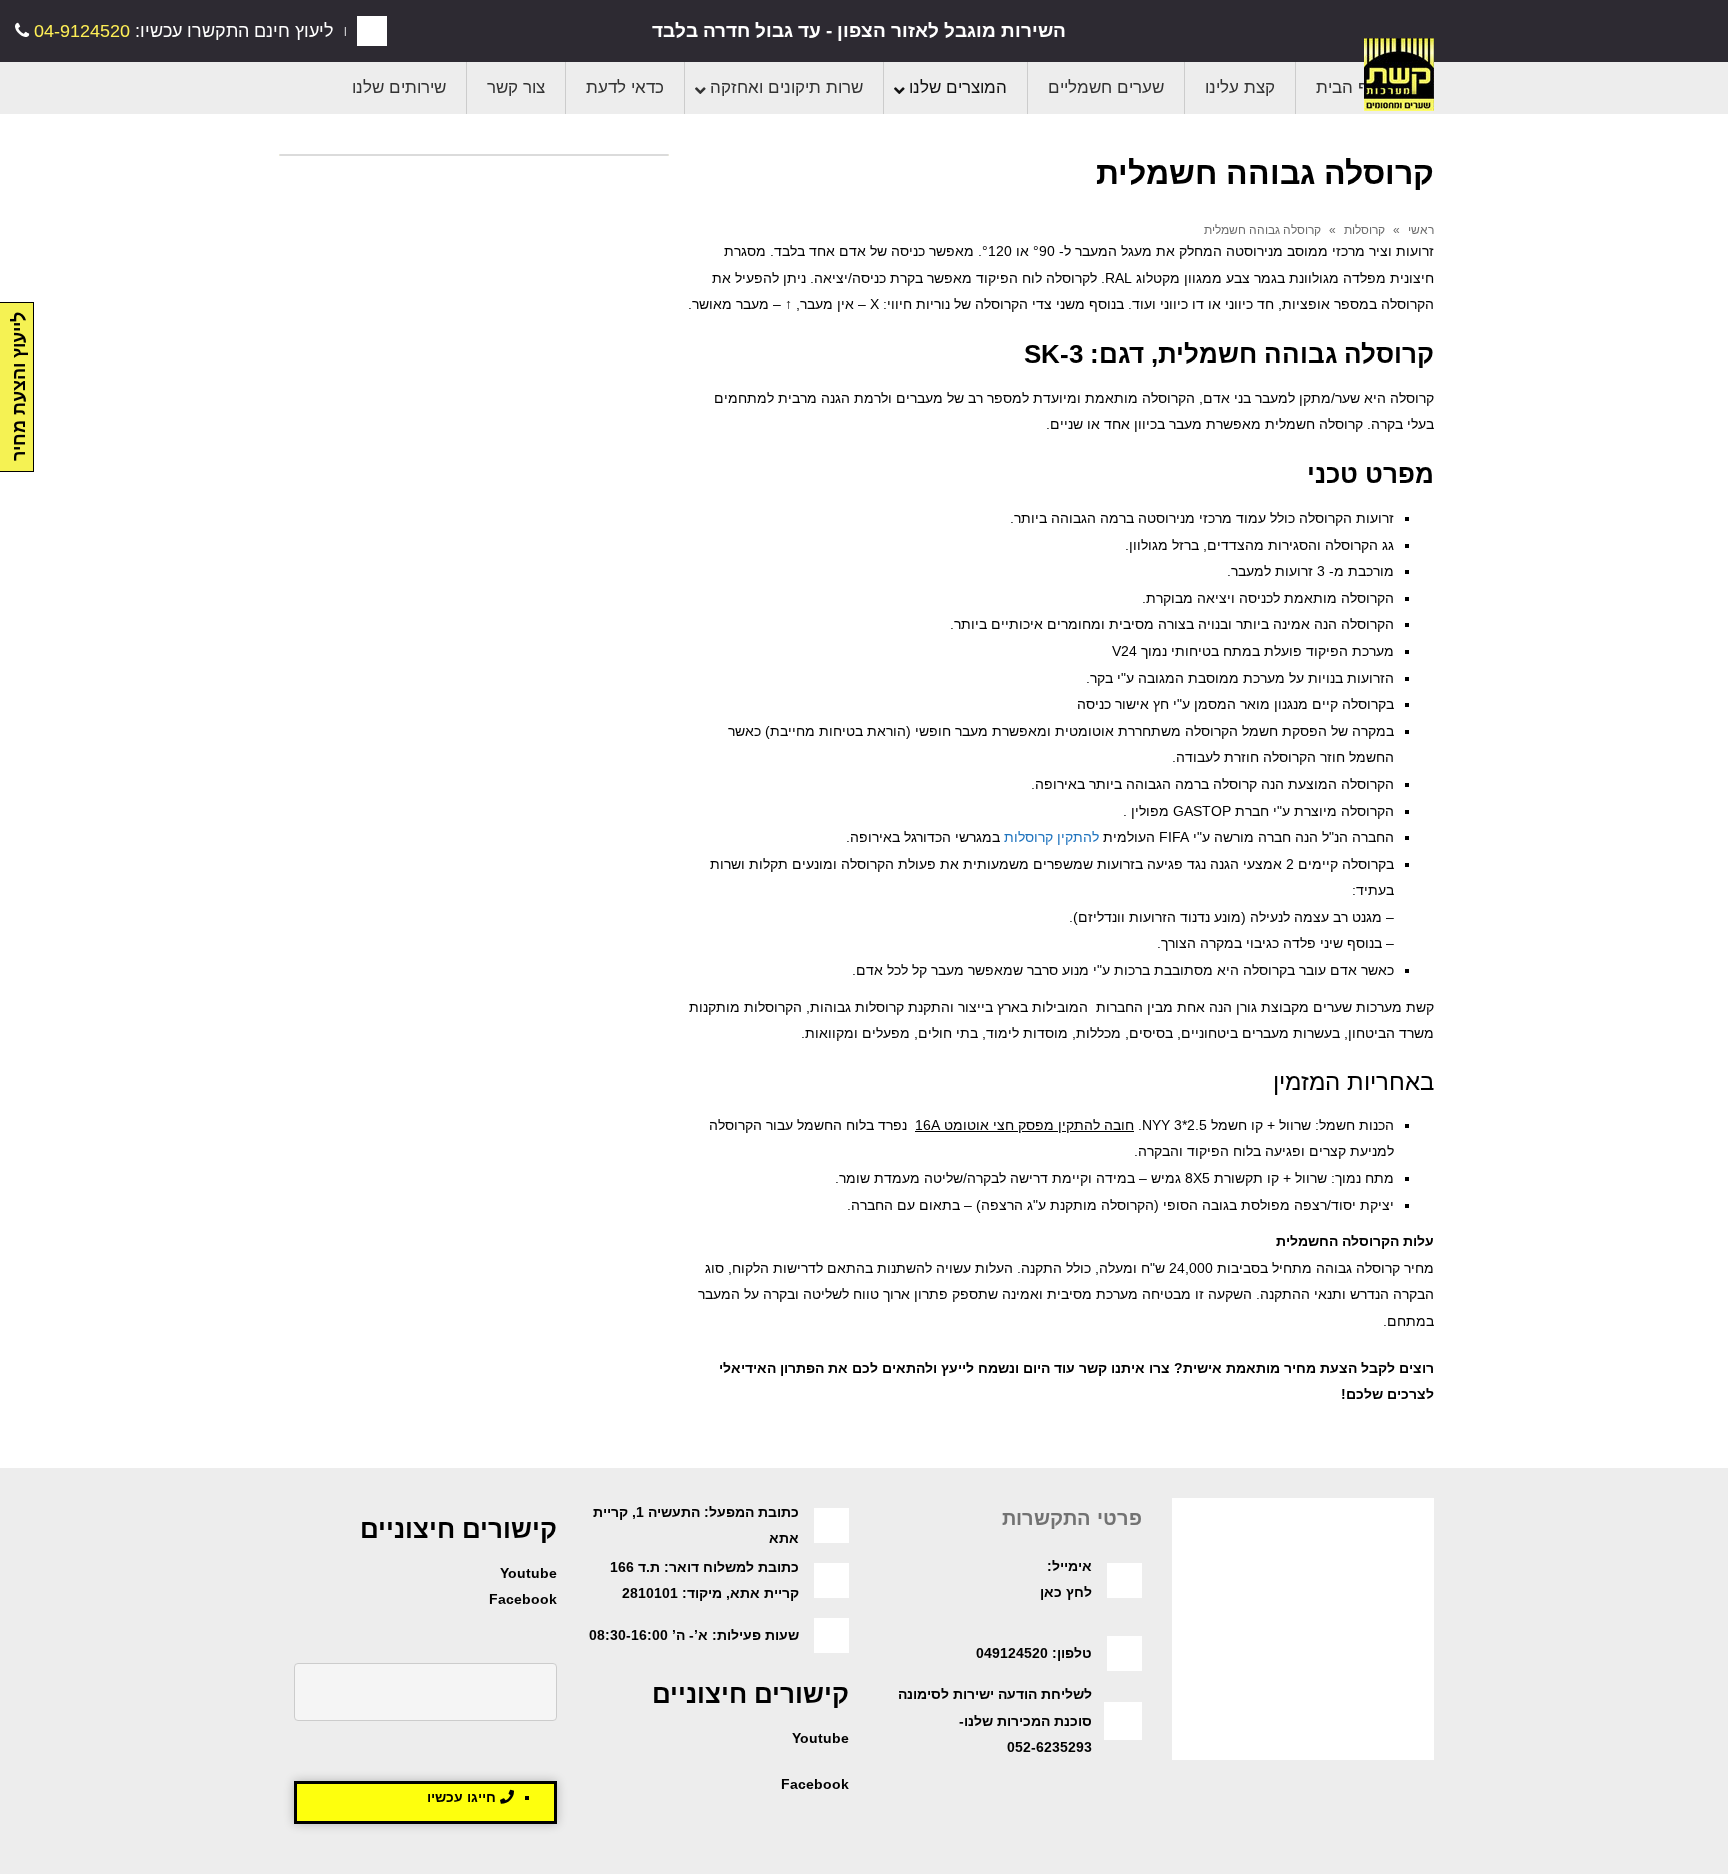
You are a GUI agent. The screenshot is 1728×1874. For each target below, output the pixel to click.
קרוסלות (1364, 230)
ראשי (1421, 230)
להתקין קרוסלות (1051, 837)
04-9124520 (79, 31)
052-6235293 (1049, 1747)
